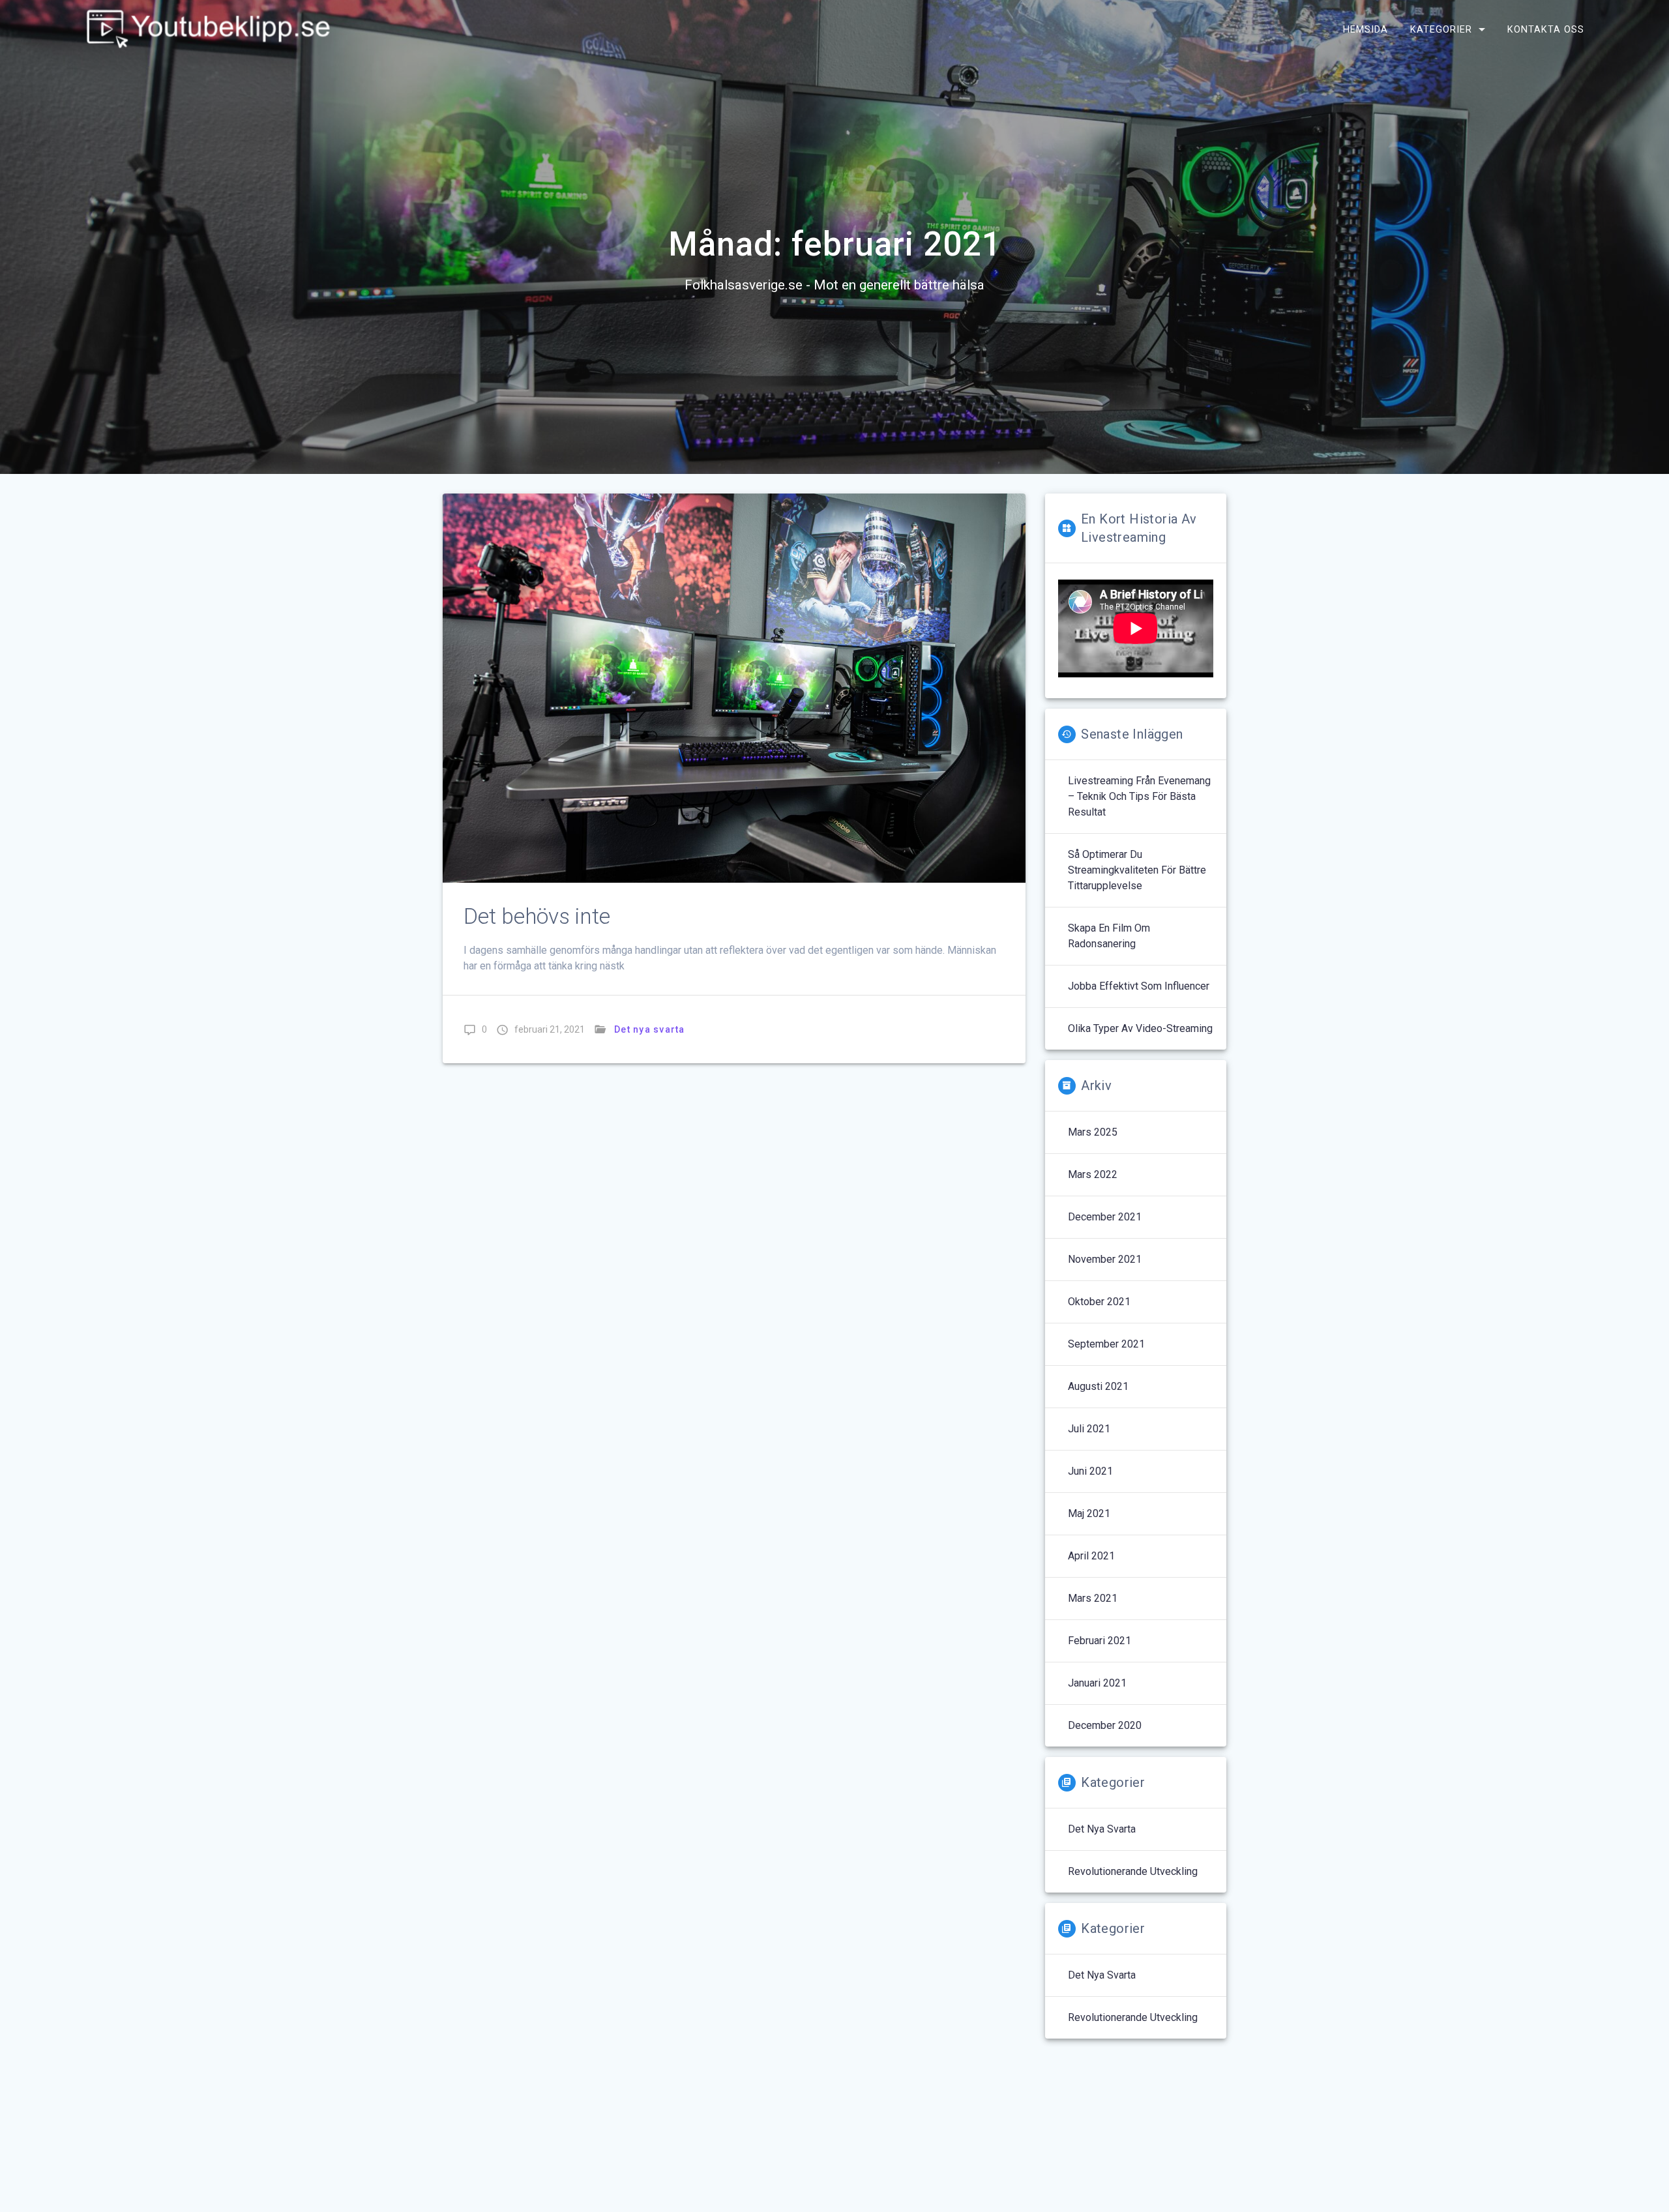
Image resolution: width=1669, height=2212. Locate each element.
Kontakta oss (1546, 29)
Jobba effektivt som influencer (1139, 986)
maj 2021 (1089, 1513)
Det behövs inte (537, 916)
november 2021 (1105, 1259)
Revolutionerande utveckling (1133, 1871)
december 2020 (1105, 1725)
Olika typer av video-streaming (1140, 1028)
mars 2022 (1093, 1174)
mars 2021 (1093, 1598)
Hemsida (1366, 29)
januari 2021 (1097, 1683)
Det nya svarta (650, 1029)
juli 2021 (1089, 1429)
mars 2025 (1093, 1132)
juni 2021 (1090, 1471)
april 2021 (1091, 1556)
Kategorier (1441, 29)
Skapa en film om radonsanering (1109, 936)
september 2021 (1106, 1344)
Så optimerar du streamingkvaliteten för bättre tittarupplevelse (1137, 870)
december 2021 (1105, 1217)
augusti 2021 (1098, 1386)
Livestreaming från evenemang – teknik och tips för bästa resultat (1139, 796)
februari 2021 (1100, 1641)
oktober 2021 (1099, 1302)
